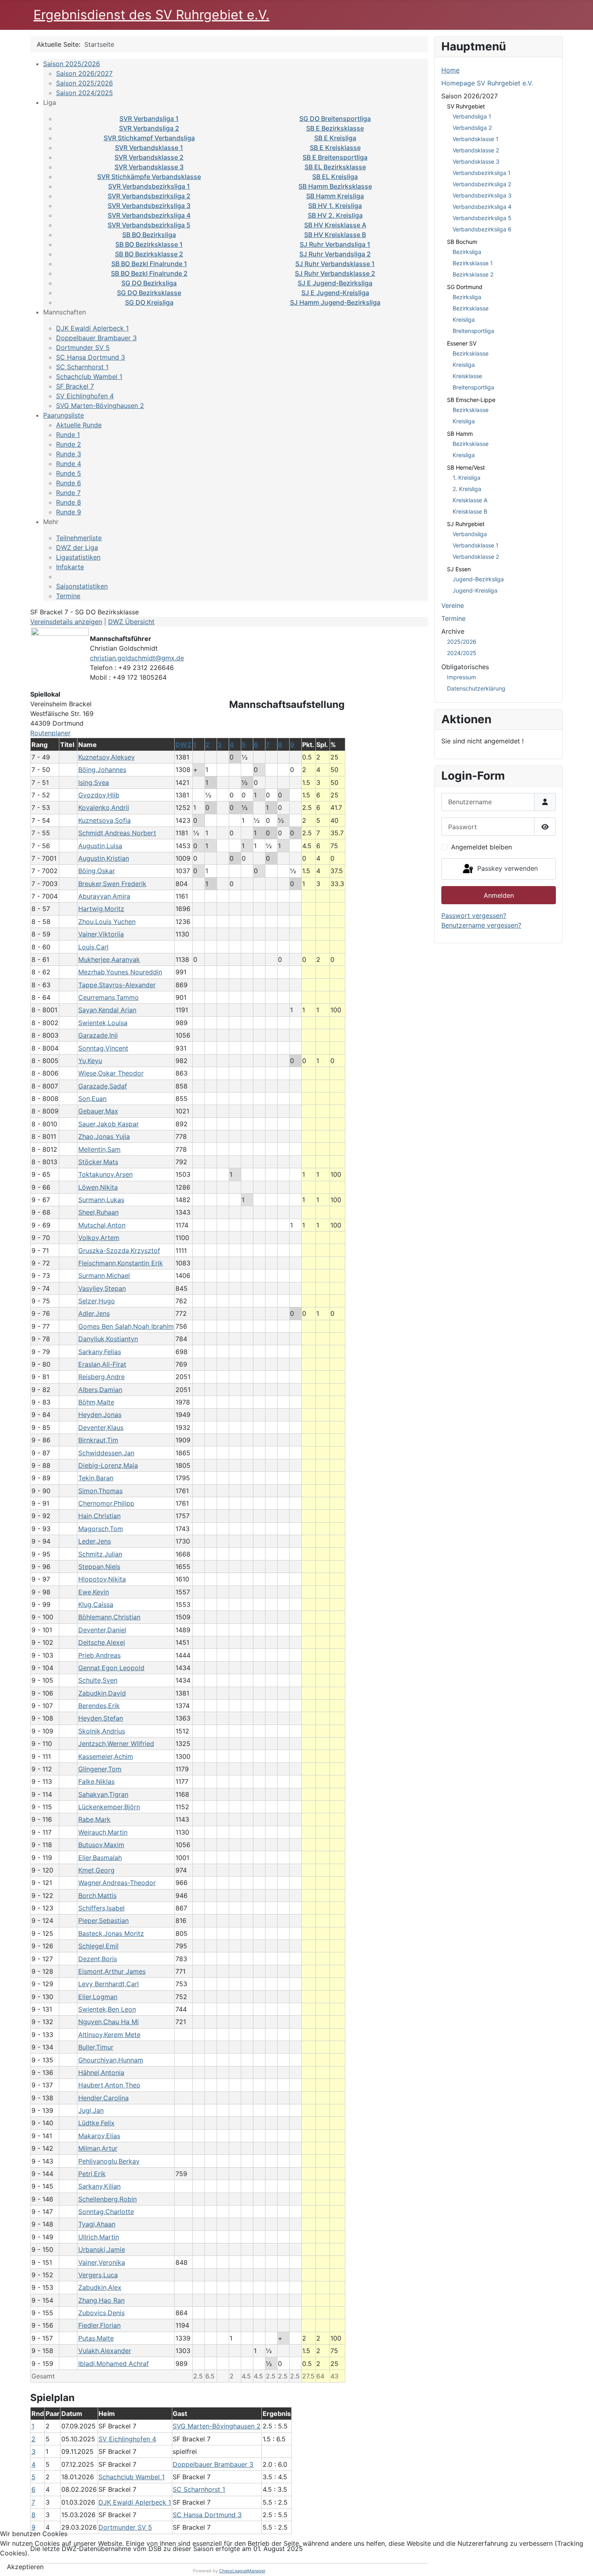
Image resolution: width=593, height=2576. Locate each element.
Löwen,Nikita (98, 1187)
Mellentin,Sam (99, 1149)
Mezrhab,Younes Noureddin (120, 972)
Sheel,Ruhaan (98, 1212)
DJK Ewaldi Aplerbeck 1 (92, 328)
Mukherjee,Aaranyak (109, 959)
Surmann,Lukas (101, 1200)
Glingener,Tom (100, 1769)
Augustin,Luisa (100, 846)
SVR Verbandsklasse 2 (149, 157)
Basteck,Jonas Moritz (111, 1933)
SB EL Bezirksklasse (335, 167)
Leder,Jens (95, 1541)
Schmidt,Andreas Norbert (117, 833)
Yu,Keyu (90, 1061)
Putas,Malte (96, 2338)
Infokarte (70, 567)
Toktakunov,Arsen (105, 1174)
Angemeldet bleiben (481, 847)
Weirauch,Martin (103, 1832)
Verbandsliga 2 (472, 128)
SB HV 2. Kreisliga (335, 215)
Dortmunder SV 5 (83, 347)
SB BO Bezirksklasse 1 (149, 244)
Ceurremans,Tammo (109, 997)
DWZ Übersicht (131, 622)
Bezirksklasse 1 (473, 263)
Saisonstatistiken (82, 586)
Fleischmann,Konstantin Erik (121, 1263)
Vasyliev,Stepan (102, 1288)
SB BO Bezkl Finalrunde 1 (149, 264)
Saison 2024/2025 (85, 93)
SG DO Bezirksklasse (149, 293)
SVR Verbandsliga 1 (149, 119)
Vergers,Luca (98, 2275)
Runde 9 (69, 512)
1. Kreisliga (467, 478)
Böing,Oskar (97, 871)
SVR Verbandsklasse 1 (149, 148)
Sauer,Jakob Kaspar (109, 1124)
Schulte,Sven (98, 1680)
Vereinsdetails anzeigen (66, 622)
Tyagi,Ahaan (97, 2224)
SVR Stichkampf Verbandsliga (149, 138)
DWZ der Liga (77, 547)
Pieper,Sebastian (103, 1921)
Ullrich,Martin (99, 2237)
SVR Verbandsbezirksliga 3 (149, 206)
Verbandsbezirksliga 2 (482, 184)
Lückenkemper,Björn (109, 1807)
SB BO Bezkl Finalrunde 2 (149, 273)
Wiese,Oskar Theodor (111, 1073)
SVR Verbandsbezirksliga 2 (149, 196)
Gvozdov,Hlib (99, 795)
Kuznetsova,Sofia (104, 820)
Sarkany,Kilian (99, 2186)
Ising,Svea (94, 782)
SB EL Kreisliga (335, 177)
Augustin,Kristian (104, 858)
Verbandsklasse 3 (476, 161)
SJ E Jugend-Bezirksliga (335, 283)
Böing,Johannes (102, 770)
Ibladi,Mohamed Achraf (114, 2364)
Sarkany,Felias (100, 1352)
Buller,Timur (96, 2047)
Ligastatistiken (78, 557)
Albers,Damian (100, 1390)
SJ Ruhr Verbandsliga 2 (335, 254)
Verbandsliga (470, 534)
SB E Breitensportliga (335, 157)
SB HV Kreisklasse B (335, 235)
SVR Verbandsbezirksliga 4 (149, 215)
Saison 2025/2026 (72, 64)
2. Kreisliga (467, 489)
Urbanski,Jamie (102, 2249)
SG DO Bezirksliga (149, 283)
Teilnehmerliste (79, 538)
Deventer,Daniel (102, 1630)
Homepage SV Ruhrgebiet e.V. (487, 83)
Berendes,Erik (99, 1706)
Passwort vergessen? (474, 916)
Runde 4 (69, 464)
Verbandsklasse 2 (476, 150)
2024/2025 (462, 653)
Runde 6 (69, 483)
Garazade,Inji (98, 1035)
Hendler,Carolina (103, 2098)
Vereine (453, 606)
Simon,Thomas (100, 1491)
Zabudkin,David (102, 1693)
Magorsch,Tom (101, 1529)
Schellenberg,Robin (108, 2199)
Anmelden (499, 895)
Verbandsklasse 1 (476, 139)
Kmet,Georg (96, 1870)
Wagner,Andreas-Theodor (117, 1883)
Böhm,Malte (96, 1402)
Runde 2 (69, 444)
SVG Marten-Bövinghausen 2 (100, 406)
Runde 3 (69, 454)
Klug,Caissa (96, 1604)
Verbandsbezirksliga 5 (482, 218)
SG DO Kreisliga (149, 302)
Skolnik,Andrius (102, 1731)
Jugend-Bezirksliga (478, 579)
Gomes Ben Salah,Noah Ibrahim (126, 1326)
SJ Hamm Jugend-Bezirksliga (335, 302)
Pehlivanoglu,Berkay (109, 2161)
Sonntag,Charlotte (106, 2212)
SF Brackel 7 (75, 386)
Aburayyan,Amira (104, 896)
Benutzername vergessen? (481, 925)
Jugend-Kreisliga (475, 590)
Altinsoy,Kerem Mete (109, 2035)
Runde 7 (68, 493)
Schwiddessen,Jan (106, 1453)
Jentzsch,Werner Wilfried (116, 1744)
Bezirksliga (467, 252)
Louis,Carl (93, 947)
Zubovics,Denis (101, 2313)
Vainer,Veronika (102, 2262)
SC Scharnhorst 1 (82, 367)
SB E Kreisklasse (335, 148)
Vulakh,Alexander (105, 2351)
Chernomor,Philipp (106, 1503)
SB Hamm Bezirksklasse (335, 186)
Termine (68, 596)
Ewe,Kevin (94, 1592)
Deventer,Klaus (101, 1427)
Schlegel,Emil (98, 1946)
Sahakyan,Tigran (103, 1794)
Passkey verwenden (506, 868)
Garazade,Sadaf (103, 1086)
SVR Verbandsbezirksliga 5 (149, 225)
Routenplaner (50, 733)
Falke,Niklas (96, 1781)
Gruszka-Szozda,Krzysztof (119, 1251)
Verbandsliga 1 (472, 116)
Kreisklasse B (470, 511)
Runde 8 (69, 502)
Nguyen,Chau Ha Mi (109, 2022)
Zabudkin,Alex (100, 2287)
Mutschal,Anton (102, 1225)
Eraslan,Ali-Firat (102, 1364)
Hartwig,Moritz (101, 909)
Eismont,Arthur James (112, 1971)
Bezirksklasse (471, 308)
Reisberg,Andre (101, 1377)
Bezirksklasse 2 (473, 274)
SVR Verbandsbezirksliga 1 (149, 186)
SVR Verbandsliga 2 (149, 128)
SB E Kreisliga (335, 138)
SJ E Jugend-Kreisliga (335, 293)
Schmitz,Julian (100, 1554)
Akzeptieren (25, 2567)
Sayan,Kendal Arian (107, 1010)
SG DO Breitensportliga (335, 119)
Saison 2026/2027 (84, 73)
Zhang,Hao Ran (101, 2300)
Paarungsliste (64, 415)
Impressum (461, 677)
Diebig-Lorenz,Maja (108, 1465)
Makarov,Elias (99, 2136)
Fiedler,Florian (99, 2325)
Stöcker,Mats (98, 1162)
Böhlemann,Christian (109, 1617)
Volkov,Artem (99, 1238)
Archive (453, 631)
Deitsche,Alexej (102, 1642)
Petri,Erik (92, 2174)
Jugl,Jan (91, 2110)
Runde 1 (68, 435)
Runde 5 (69, 473)
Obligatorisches (465, 667)
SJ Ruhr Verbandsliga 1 (335, 244)
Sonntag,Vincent (103, 1048)
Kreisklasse (467, 376)
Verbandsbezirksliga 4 (482, 207)
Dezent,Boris (98, 1959)
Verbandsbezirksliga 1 (482, 173)
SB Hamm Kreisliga (335, 196)
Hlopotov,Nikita (102, 1579)
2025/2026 (462, 642)
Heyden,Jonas (100, 1415)
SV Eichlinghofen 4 (85, 396)
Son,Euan (92, 1099)
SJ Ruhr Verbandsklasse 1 (335, 264)
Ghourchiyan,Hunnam (111, 2060)
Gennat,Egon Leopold (111, 1668)
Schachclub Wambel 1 (89, 377)
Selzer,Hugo (97, 1301)
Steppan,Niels (99, 1567)
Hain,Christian (99, 1516)
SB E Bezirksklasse (335, 128)
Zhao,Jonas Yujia (104, 1136)
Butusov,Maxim (101, 1845)
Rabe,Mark (94, 1819)
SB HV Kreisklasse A (335, 225)
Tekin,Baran (96, 1478)
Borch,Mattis (97, 1896)
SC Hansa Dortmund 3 (91, 357)
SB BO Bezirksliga (149, 235)
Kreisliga (464, 319)
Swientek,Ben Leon (107, 2009)
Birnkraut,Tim (98, 1440)
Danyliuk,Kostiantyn (108, 1339)
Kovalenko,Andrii (104, 807)
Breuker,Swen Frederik (112, 884)
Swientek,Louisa (103, 1023)
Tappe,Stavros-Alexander (117, 985)
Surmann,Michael (104, 1276)
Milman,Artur (98, 2148)
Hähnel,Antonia (101, 2072)
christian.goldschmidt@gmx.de (137, 658)
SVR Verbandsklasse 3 (149, 167)
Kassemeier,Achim (106, 1756)
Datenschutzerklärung (476, 688)
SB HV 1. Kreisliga (335, 206)
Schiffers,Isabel (101, 1908)
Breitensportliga (473, 331)
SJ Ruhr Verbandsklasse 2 (335, 273)
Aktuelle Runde (79, 425)
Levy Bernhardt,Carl (109, 1984)
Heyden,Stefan (101, 1718)
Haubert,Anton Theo (109, 2085)
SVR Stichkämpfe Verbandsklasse (149, 177)
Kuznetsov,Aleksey (106, 757)
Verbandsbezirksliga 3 (482, 195)
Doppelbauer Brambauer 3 (96, 338)
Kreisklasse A (470, 500)
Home (450, 70)
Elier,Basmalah (100, 1858)
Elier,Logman (98, 1997)
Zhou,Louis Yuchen (107, 922)
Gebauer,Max (98, 1111)
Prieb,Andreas (99, 1655)
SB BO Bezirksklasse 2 (149, 254)
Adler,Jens (94, 1313)
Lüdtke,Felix (96, 2123)
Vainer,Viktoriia (101, 934)
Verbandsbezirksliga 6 (482, 229)
